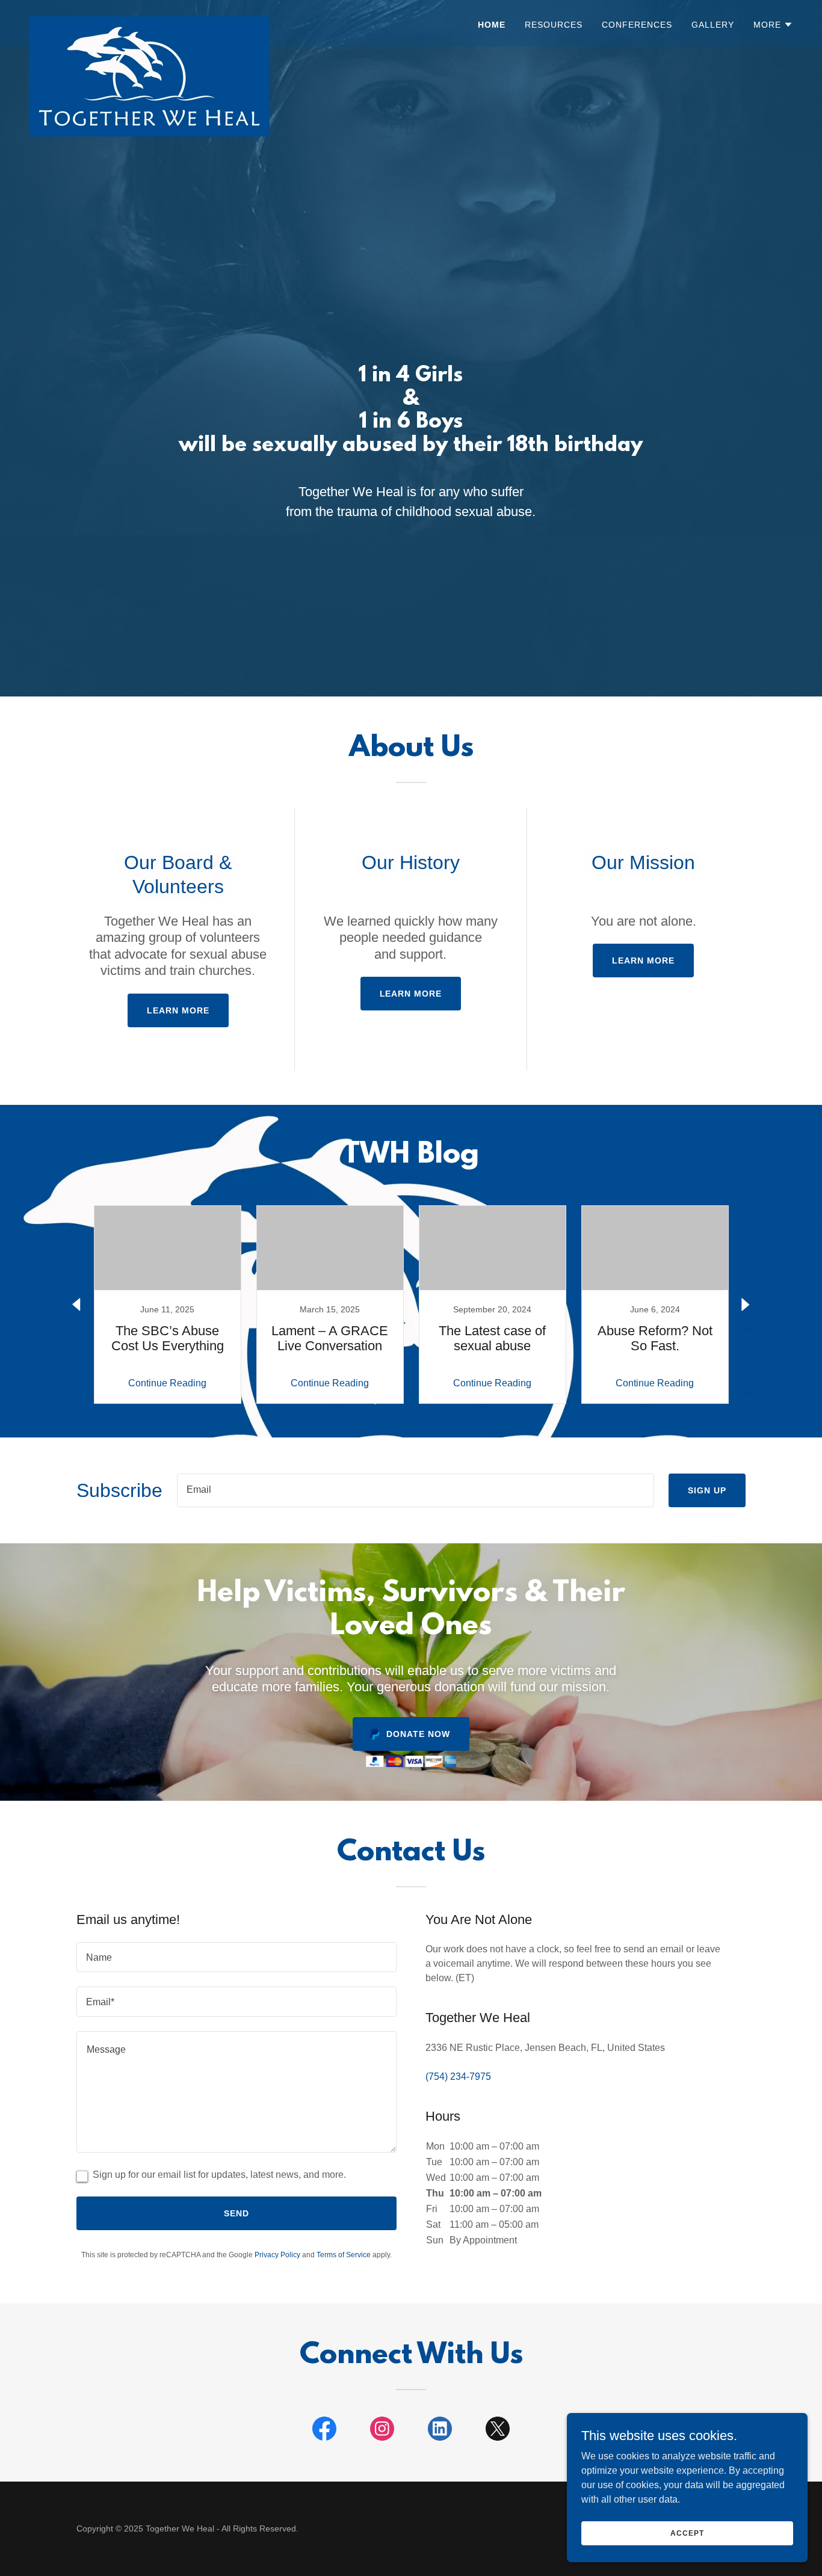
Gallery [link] (713, 25)
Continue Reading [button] (167, 1383)
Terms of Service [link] (344, 2255)
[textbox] (416, 1490)
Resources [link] (554, 25)
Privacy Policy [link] (277, 2255)
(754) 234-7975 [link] (458, 2076)
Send (236, 2213)
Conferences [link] (637, 25)
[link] (149, 21)
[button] (773, 25)
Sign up (707, 1490)
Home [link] (492, 25)
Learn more (178, 1010)
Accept (687, 2533)
